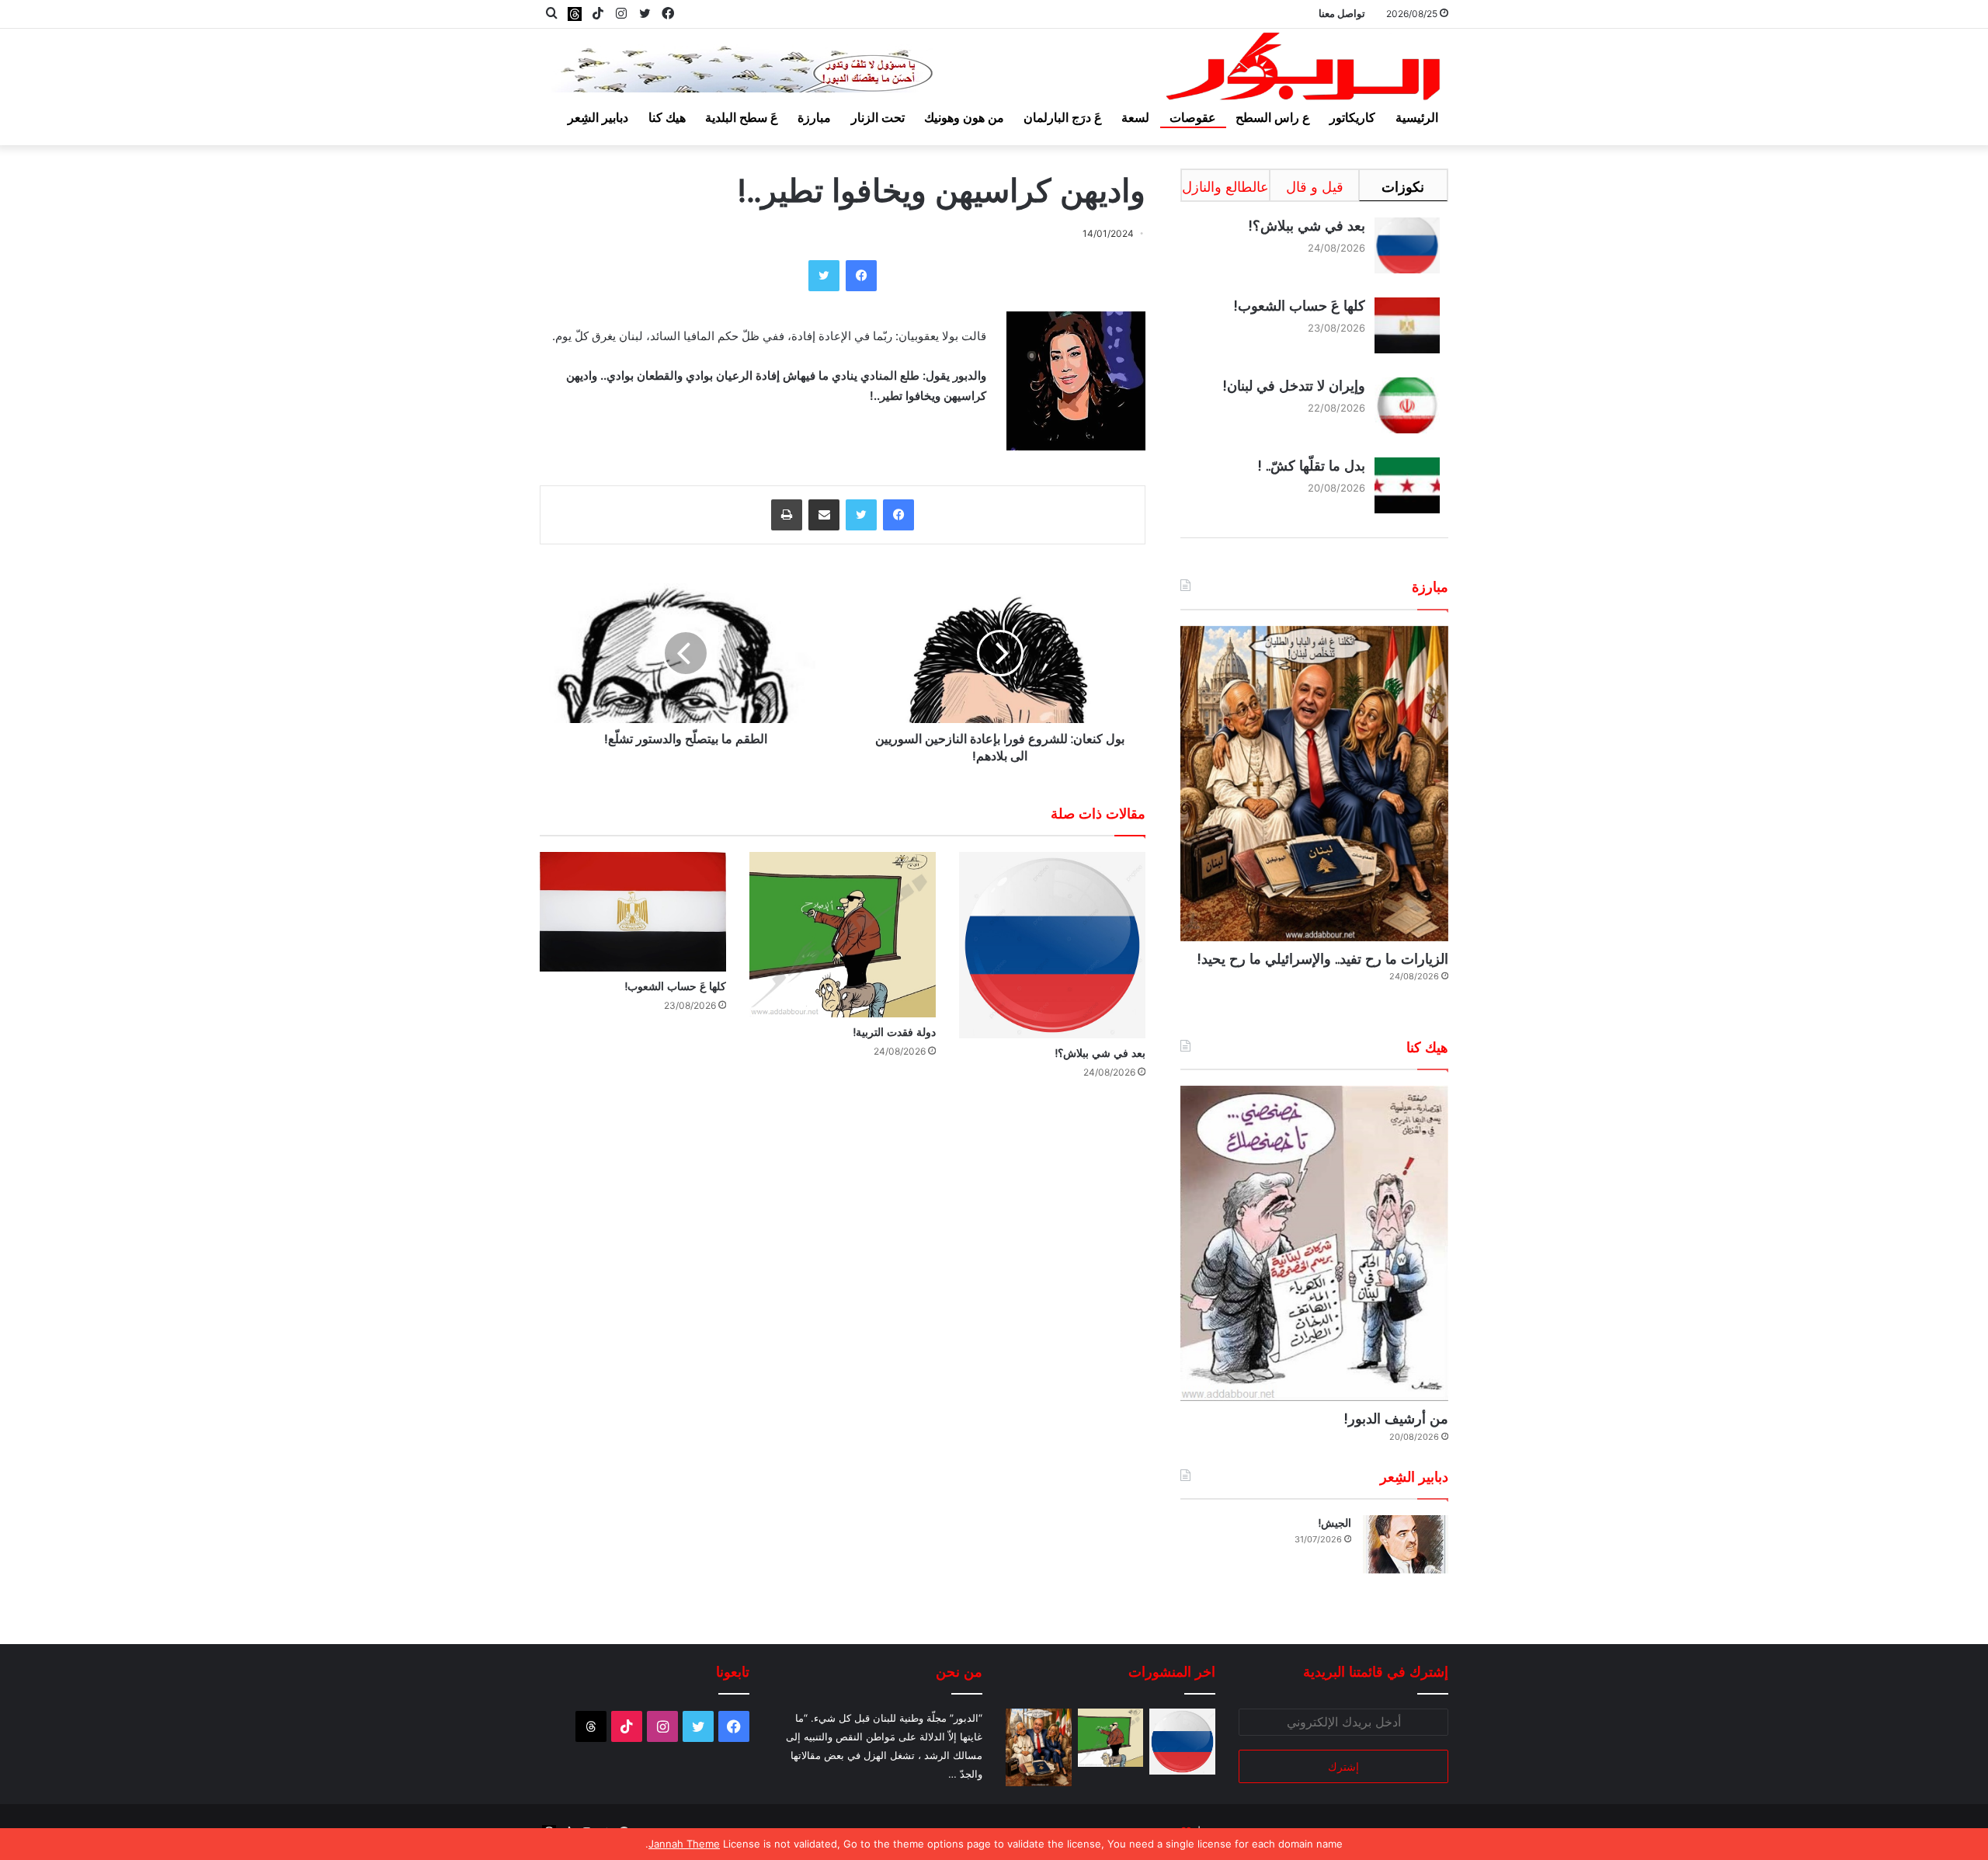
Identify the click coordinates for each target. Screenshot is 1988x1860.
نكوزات (1403, 187)
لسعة (1135, 117)
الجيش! (1335, 1523)
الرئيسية (1417, 117)
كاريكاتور (1352, 117)
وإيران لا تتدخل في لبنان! (1294, 386)
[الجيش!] (1406, 1544)
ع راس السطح (1273, 117)
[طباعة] (787, 515)
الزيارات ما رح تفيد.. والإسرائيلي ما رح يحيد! (1322, 959)
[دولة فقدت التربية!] (843, 934)
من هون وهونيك (964, 117)
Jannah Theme (684, 1844)
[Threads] (575, 14)
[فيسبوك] (861, 276)
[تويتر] (824, 276)
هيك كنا (667, 117)
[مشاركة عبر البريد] (824, 515)
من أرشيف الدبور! (1396, 1418)
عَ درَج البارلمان (1063, 117)
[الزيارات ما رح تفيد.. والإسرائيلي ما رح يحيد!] (1314, 784)
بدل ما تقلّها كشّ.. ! (1311, 466)
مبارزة (814, 117)
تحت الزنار (878, 117)
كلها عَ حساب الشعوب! (675, 986)
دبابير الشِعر (598, 117)
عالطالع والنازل (1225, 187)
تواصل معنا (1342, 13)
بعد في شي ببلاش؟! (1100, 1053)
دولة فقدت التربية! (894, 1032)
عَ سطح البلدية (742, 117)
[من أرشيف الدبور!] (1314, 1243)
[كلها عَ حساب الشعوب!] (633, 911)
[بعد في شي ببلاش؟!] (1052, 945)
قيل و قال (1315, 187)
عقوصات (1193, 117)
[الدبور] (1305, 71)
